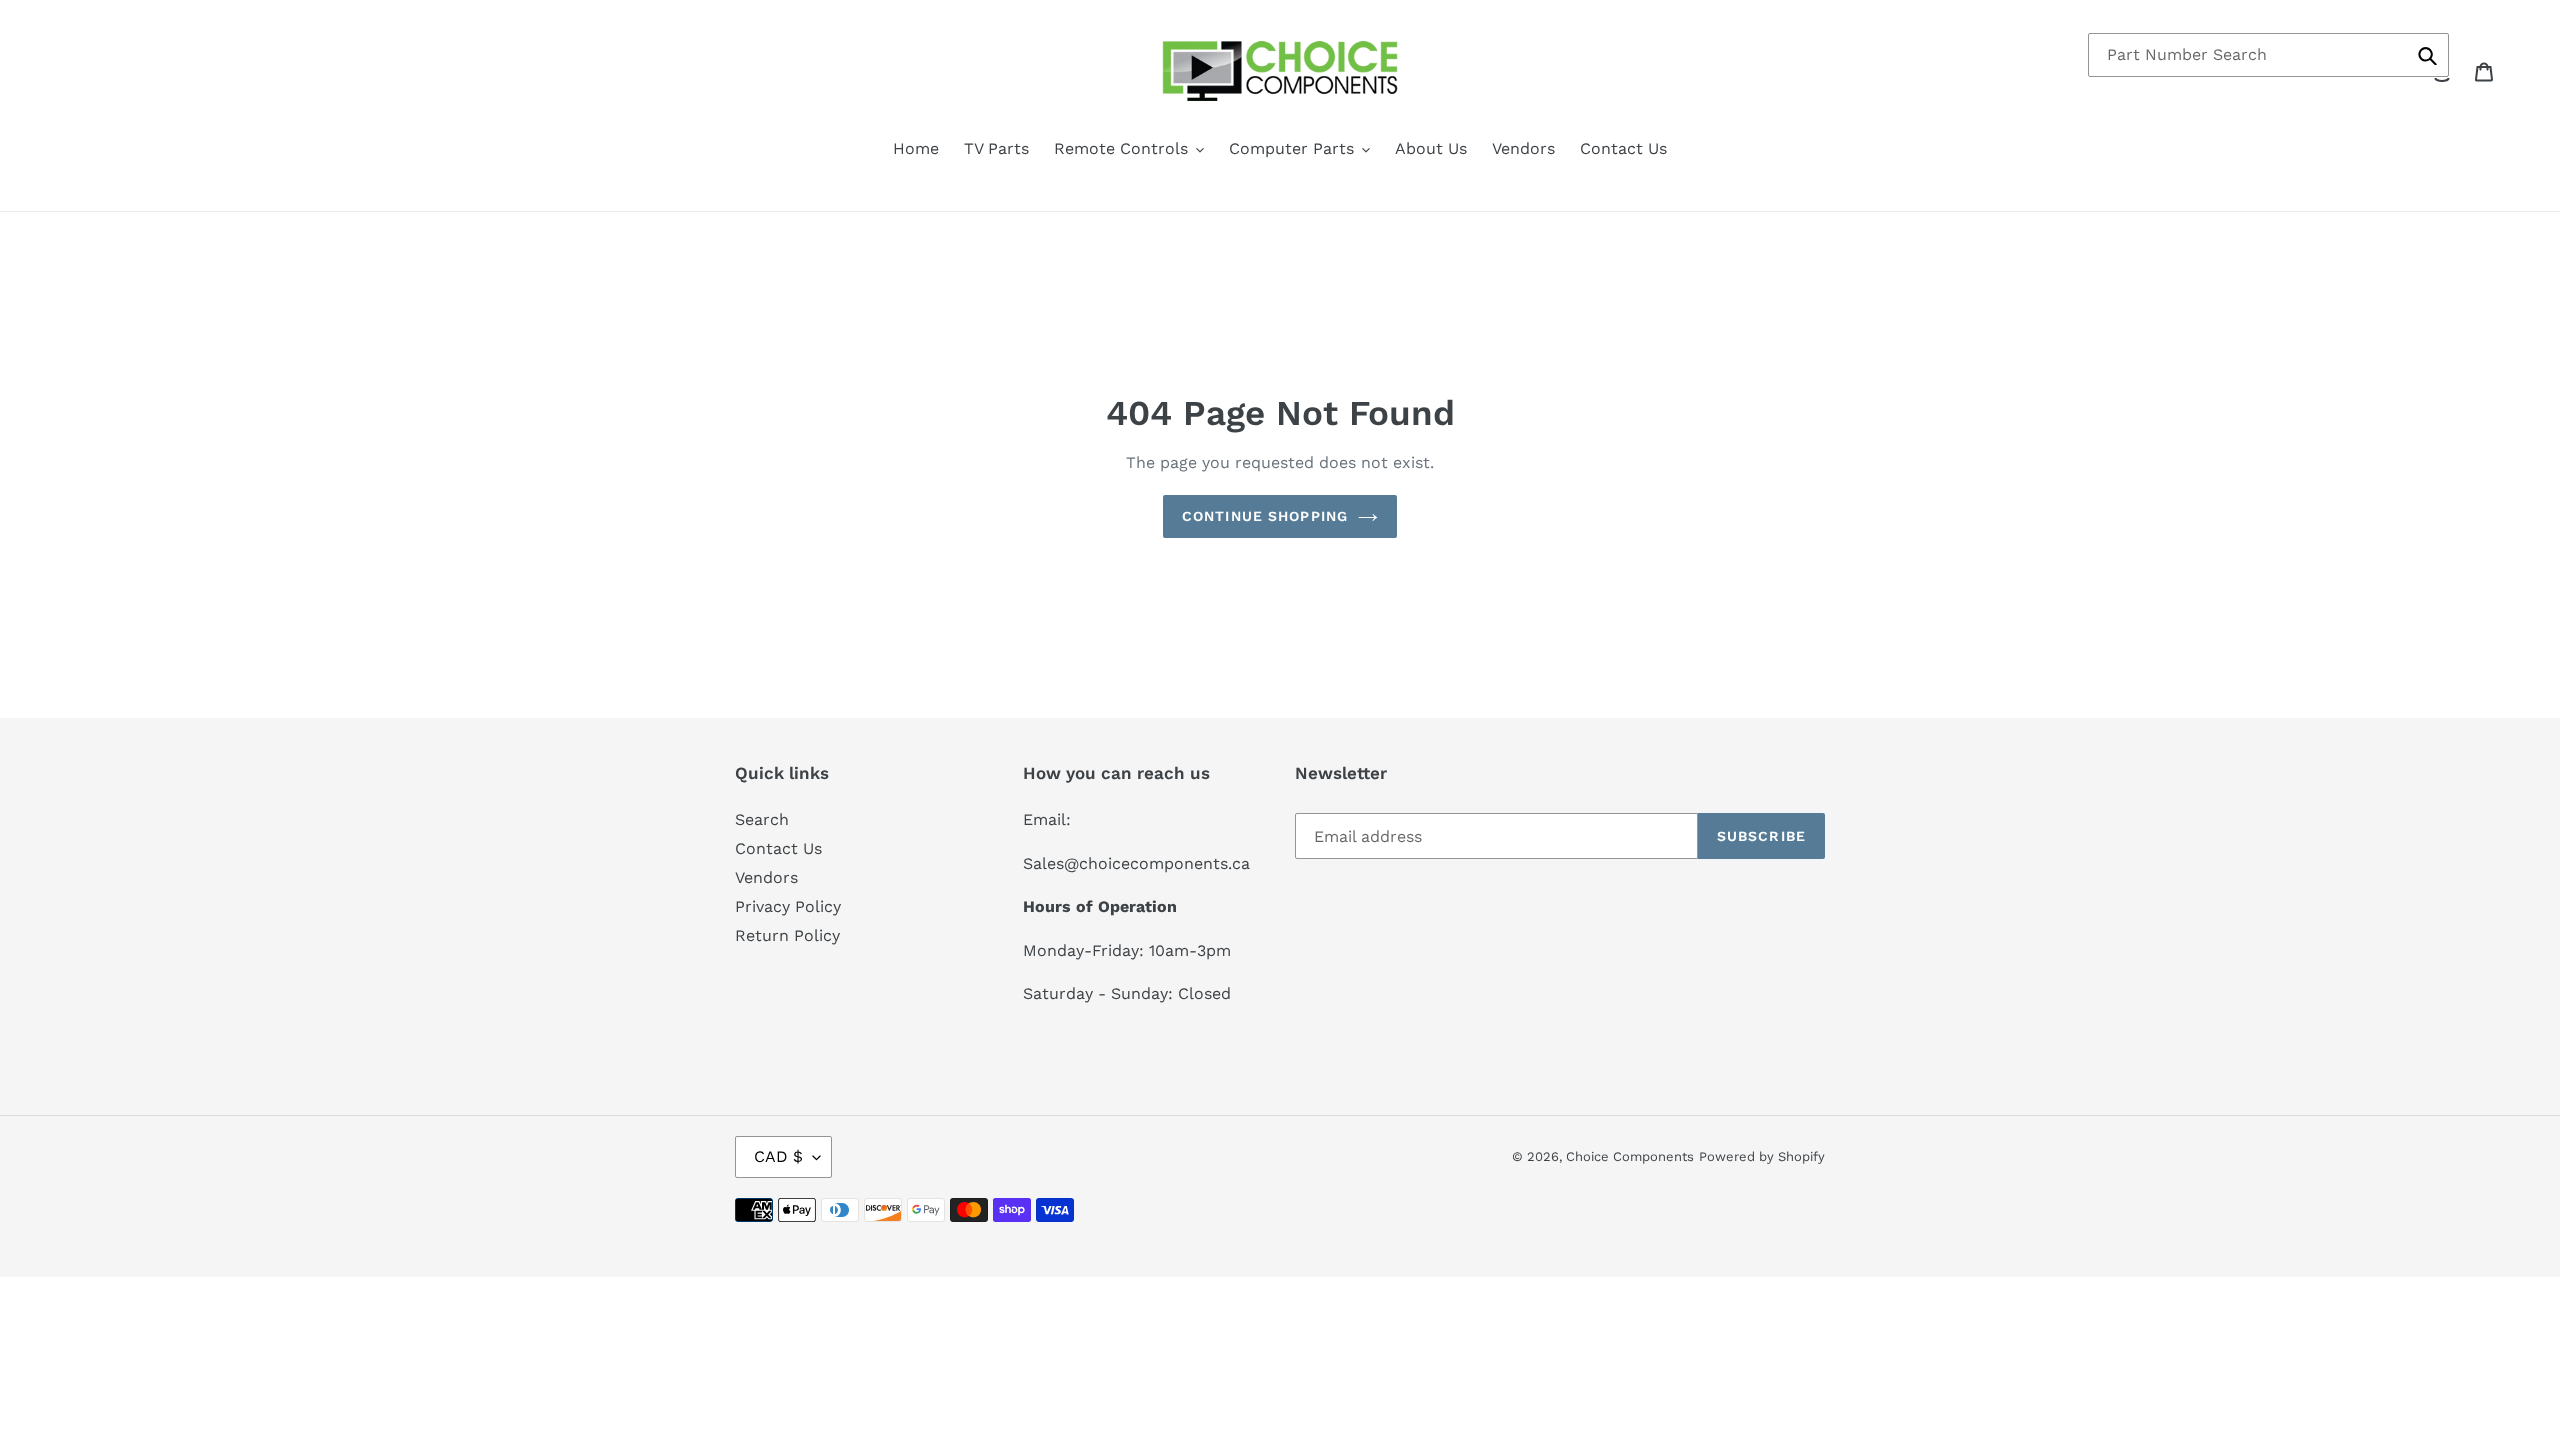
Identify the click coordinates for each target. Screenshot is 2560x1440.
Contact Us (778, 848)
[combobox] (2268, 55)
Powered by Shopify (1762, 1156)
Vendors (766, 877)
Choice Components (1630, 1156)
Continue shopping (1265, 516)
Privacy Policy (788, 906)
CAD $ (778, 1156)
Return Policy (787, 935)
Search (762, 819)
